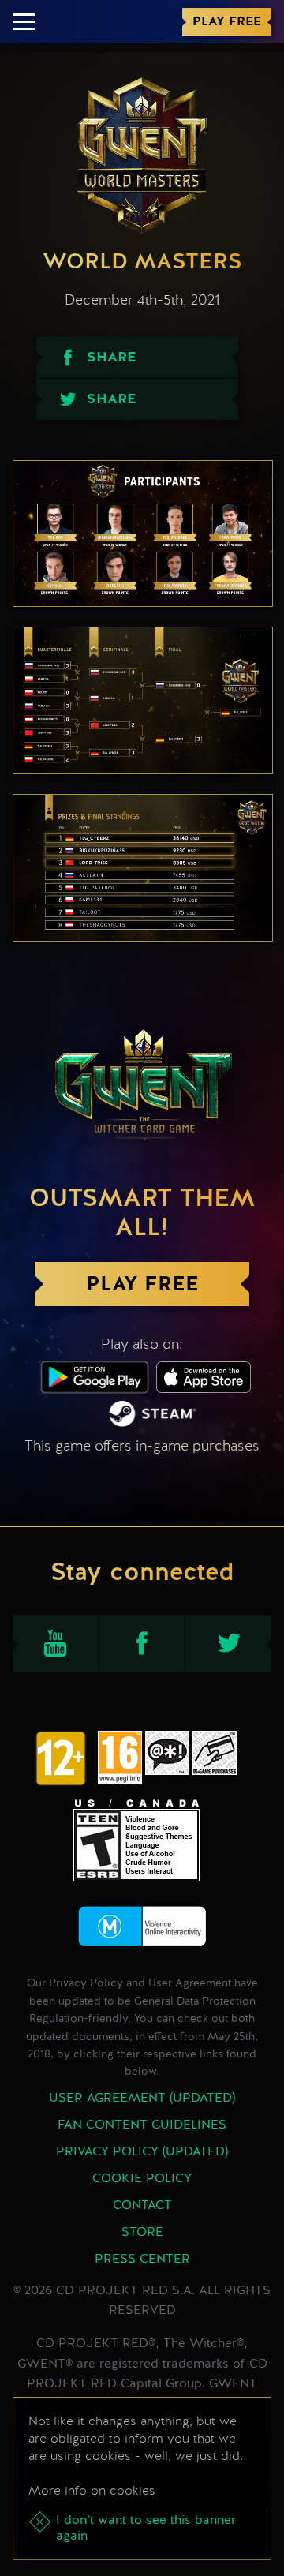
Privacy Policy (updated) (142, 2152)
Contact (142, 2206)
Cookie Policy (142, 2179)
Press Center (142, 2260)
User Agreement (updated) (142, 2099)
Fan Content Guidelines (142, 2125)
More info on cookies (92, 2490)
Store (142, 2233)
